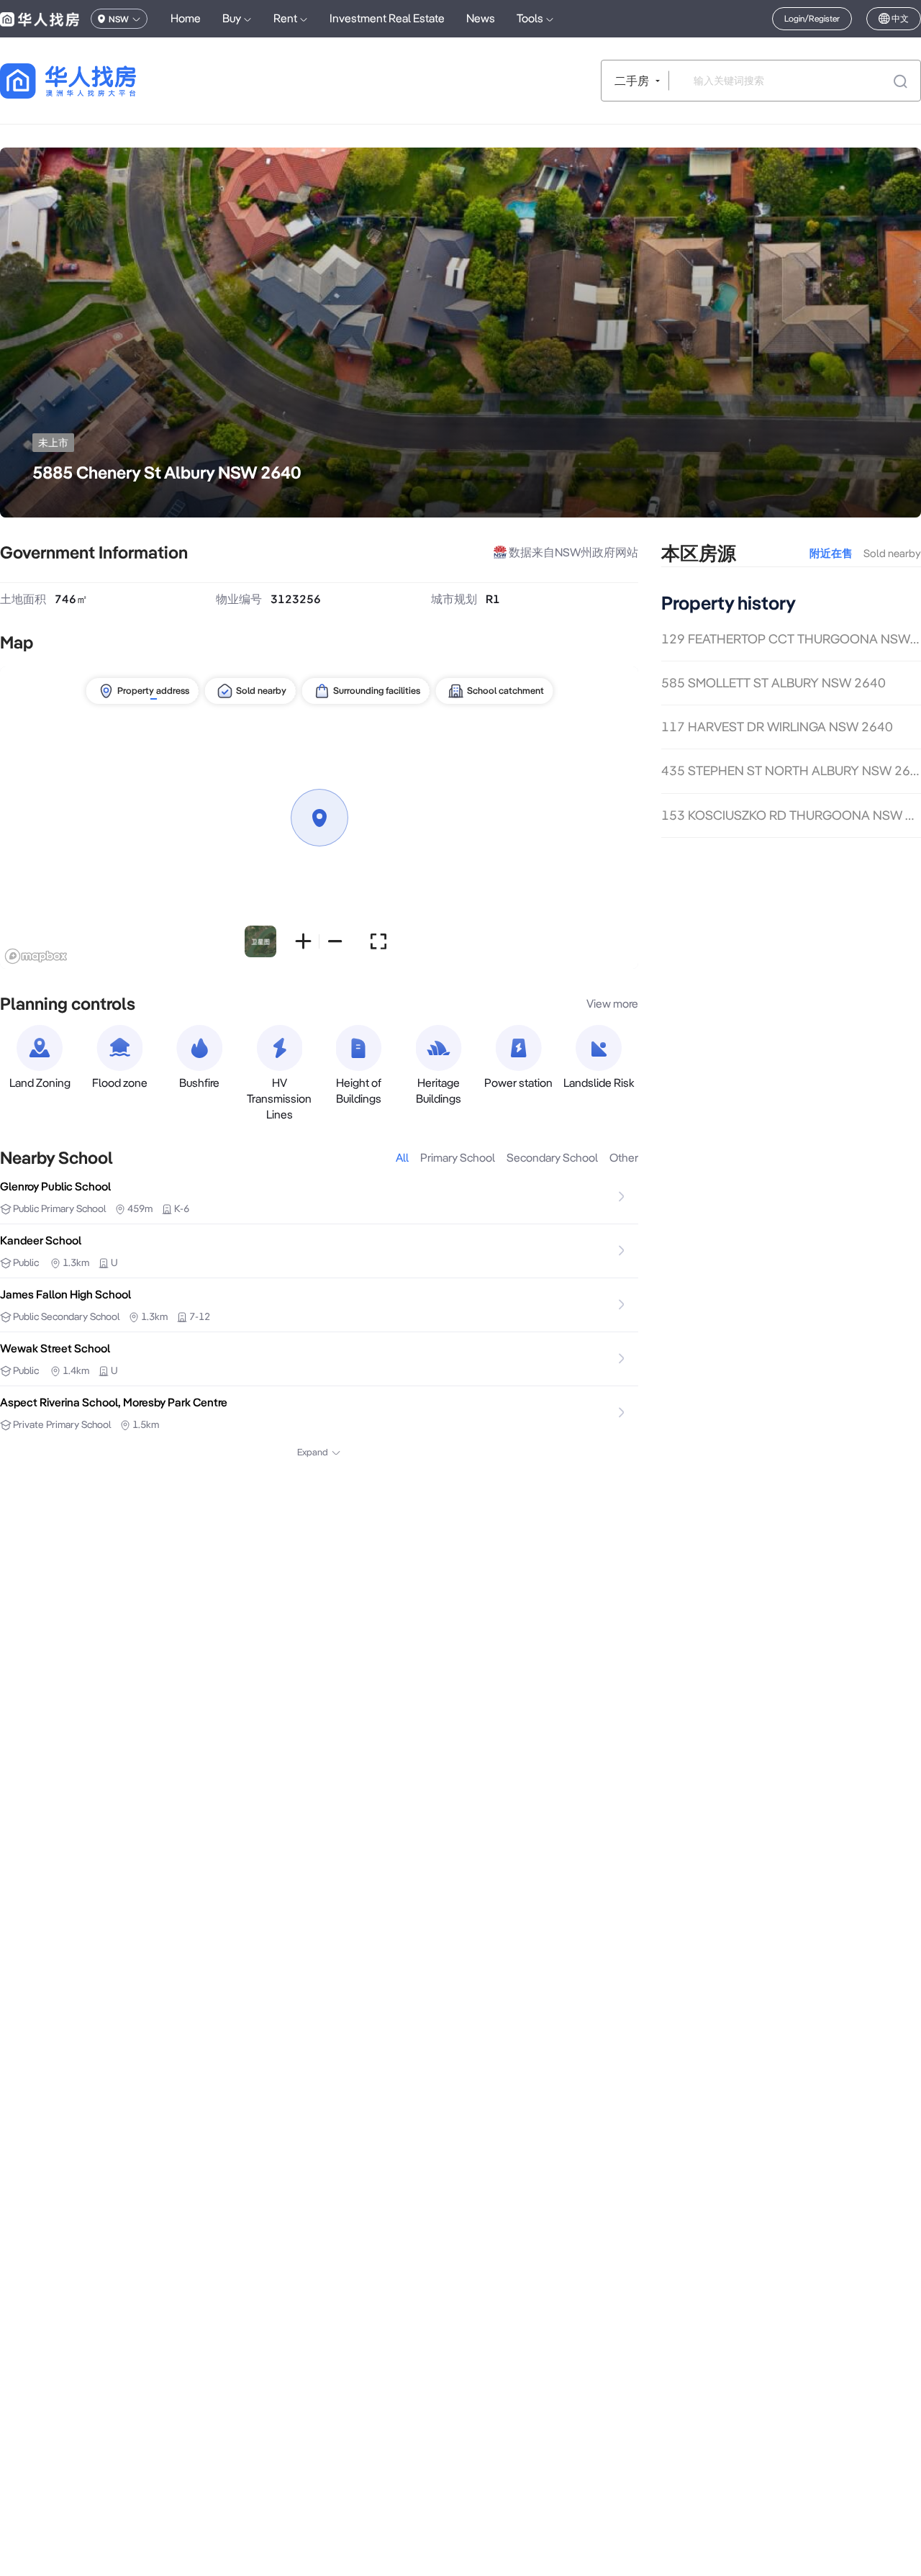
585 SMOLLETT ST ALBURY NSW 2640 (773, 683)
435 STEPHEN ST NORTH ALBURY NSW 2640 (791, 771)
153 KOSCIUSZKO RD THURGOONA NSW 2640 (791, 815)
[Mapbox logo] (36, 956)
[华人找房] (40, 19)
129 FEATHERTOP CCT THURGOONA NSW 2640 (791, 639)
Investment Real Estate (387, 18)
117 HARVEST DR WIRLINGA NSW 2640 (777, 727)
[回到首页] (93, 81)
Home (186, 18)
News (481, 18)
